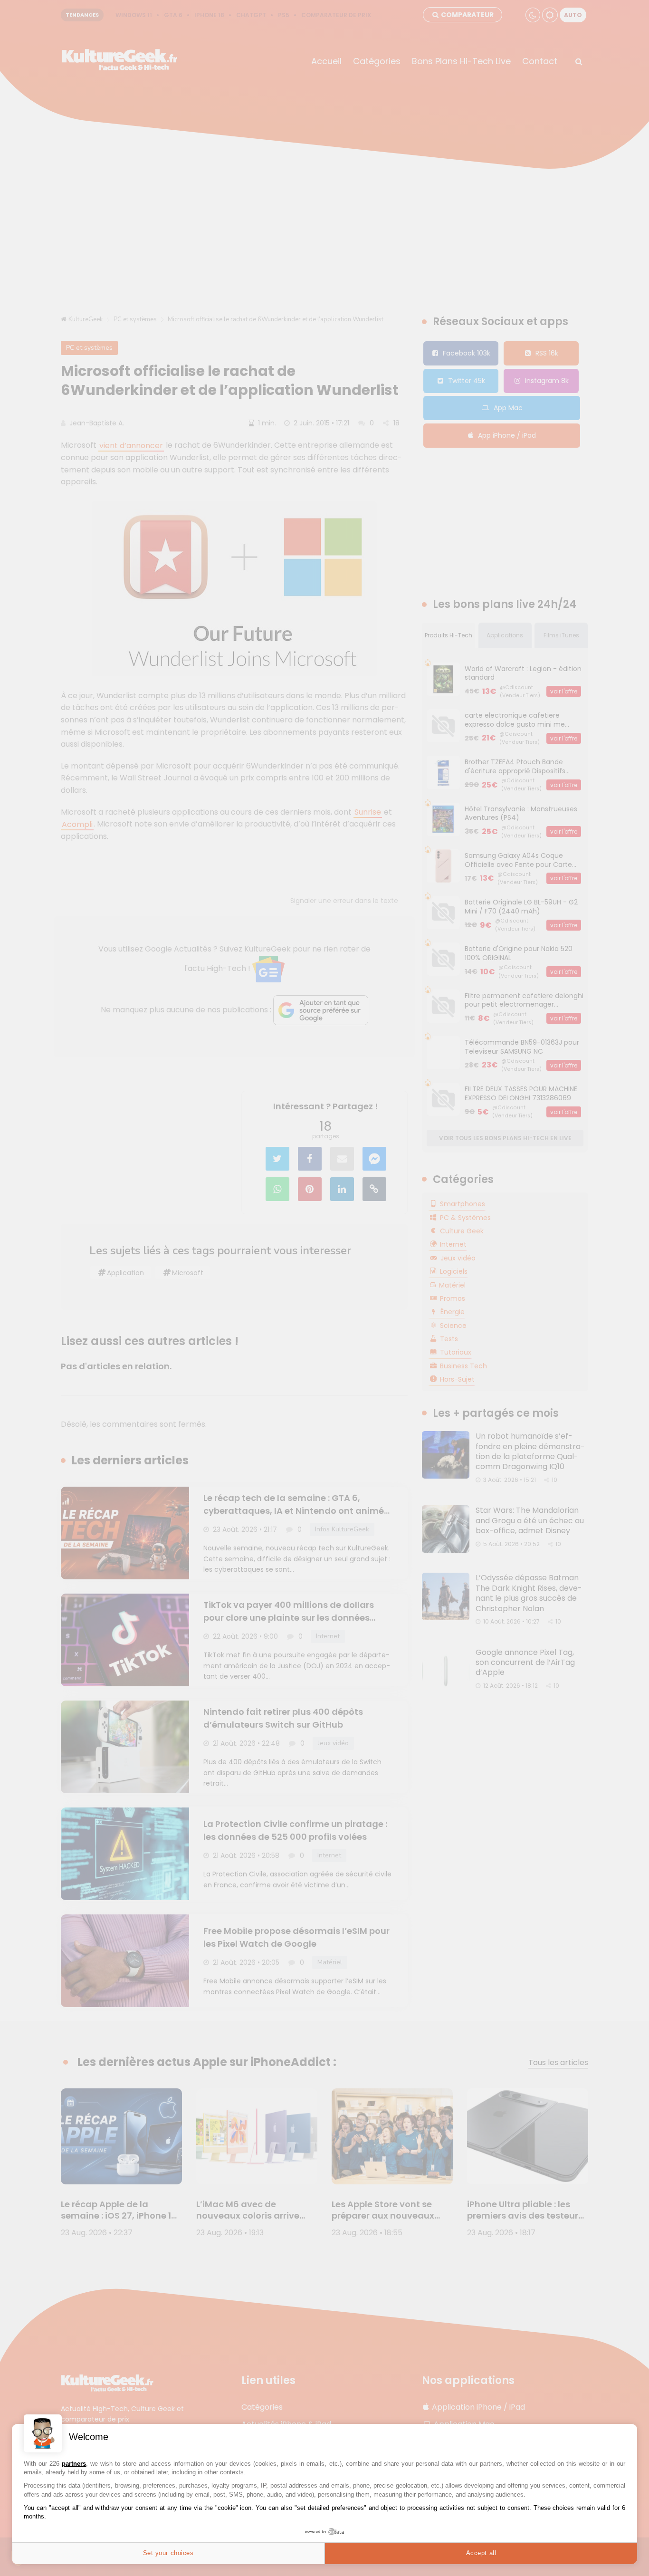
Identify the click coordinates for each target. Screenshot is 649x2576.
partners (74, 2464)
